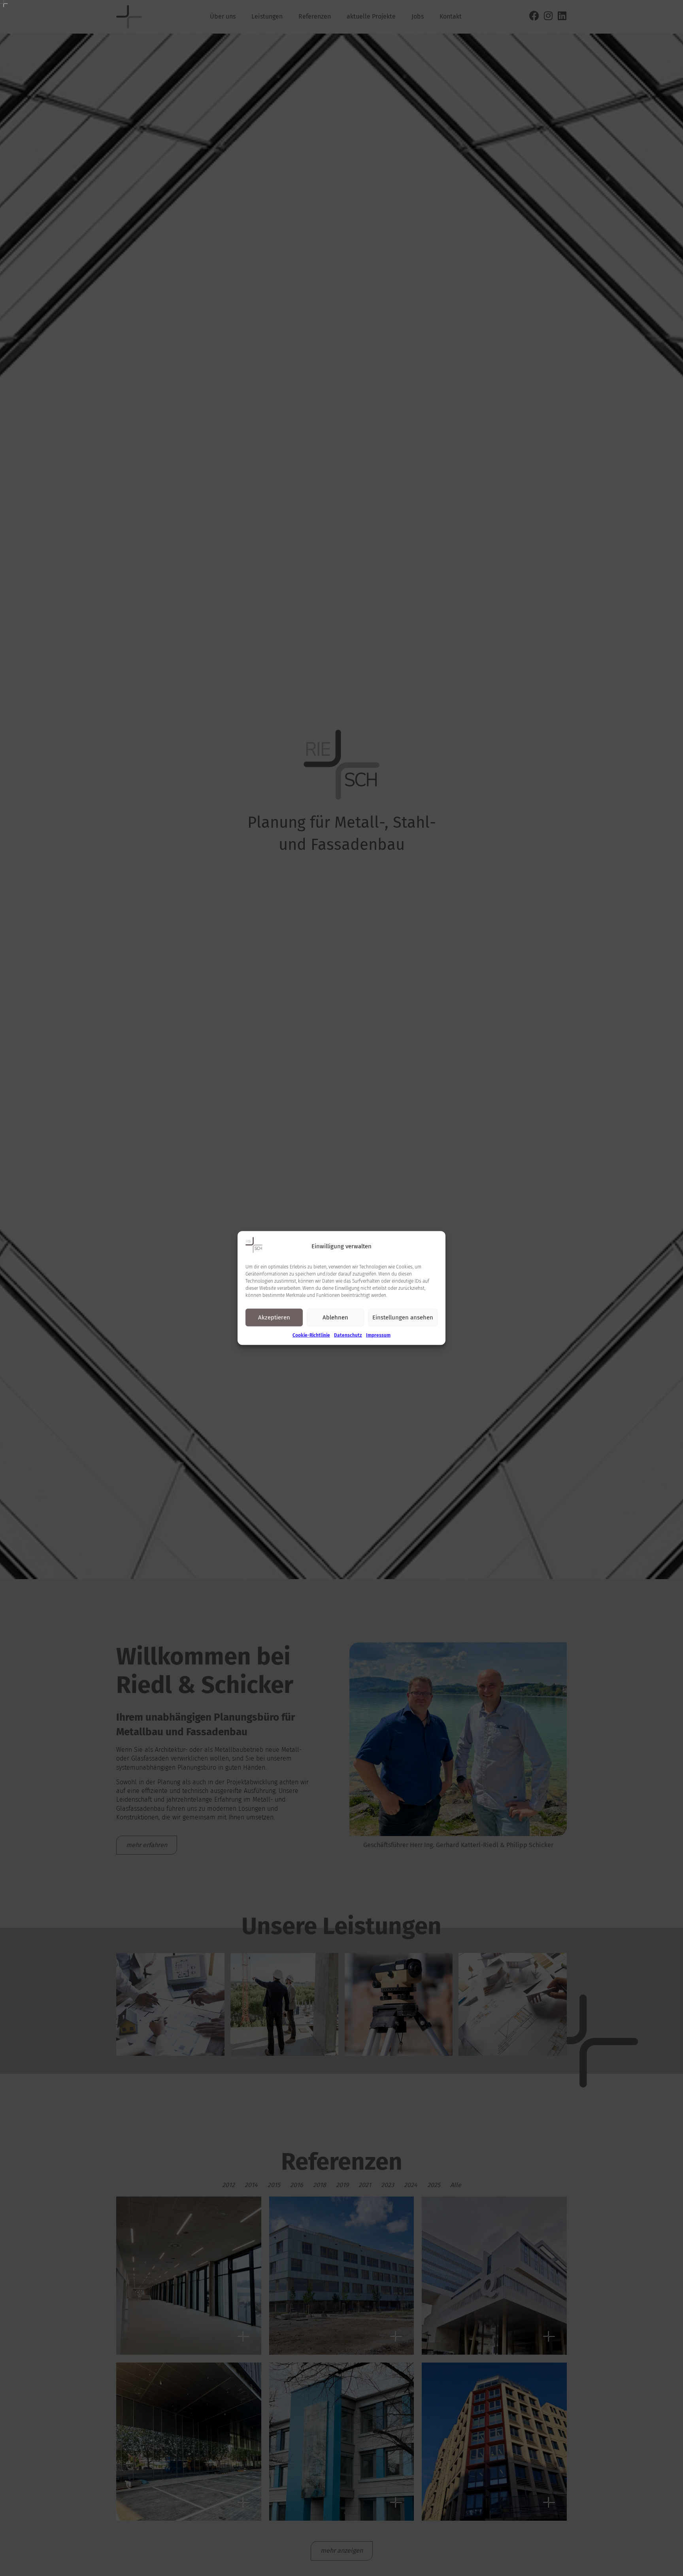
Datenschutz (348, 1335)
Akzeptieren (274, 1317)
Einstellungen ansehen (403, 1317)
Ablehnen (335, 1317)
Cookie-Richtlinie (311, 1335)
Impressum (378, 1335)
